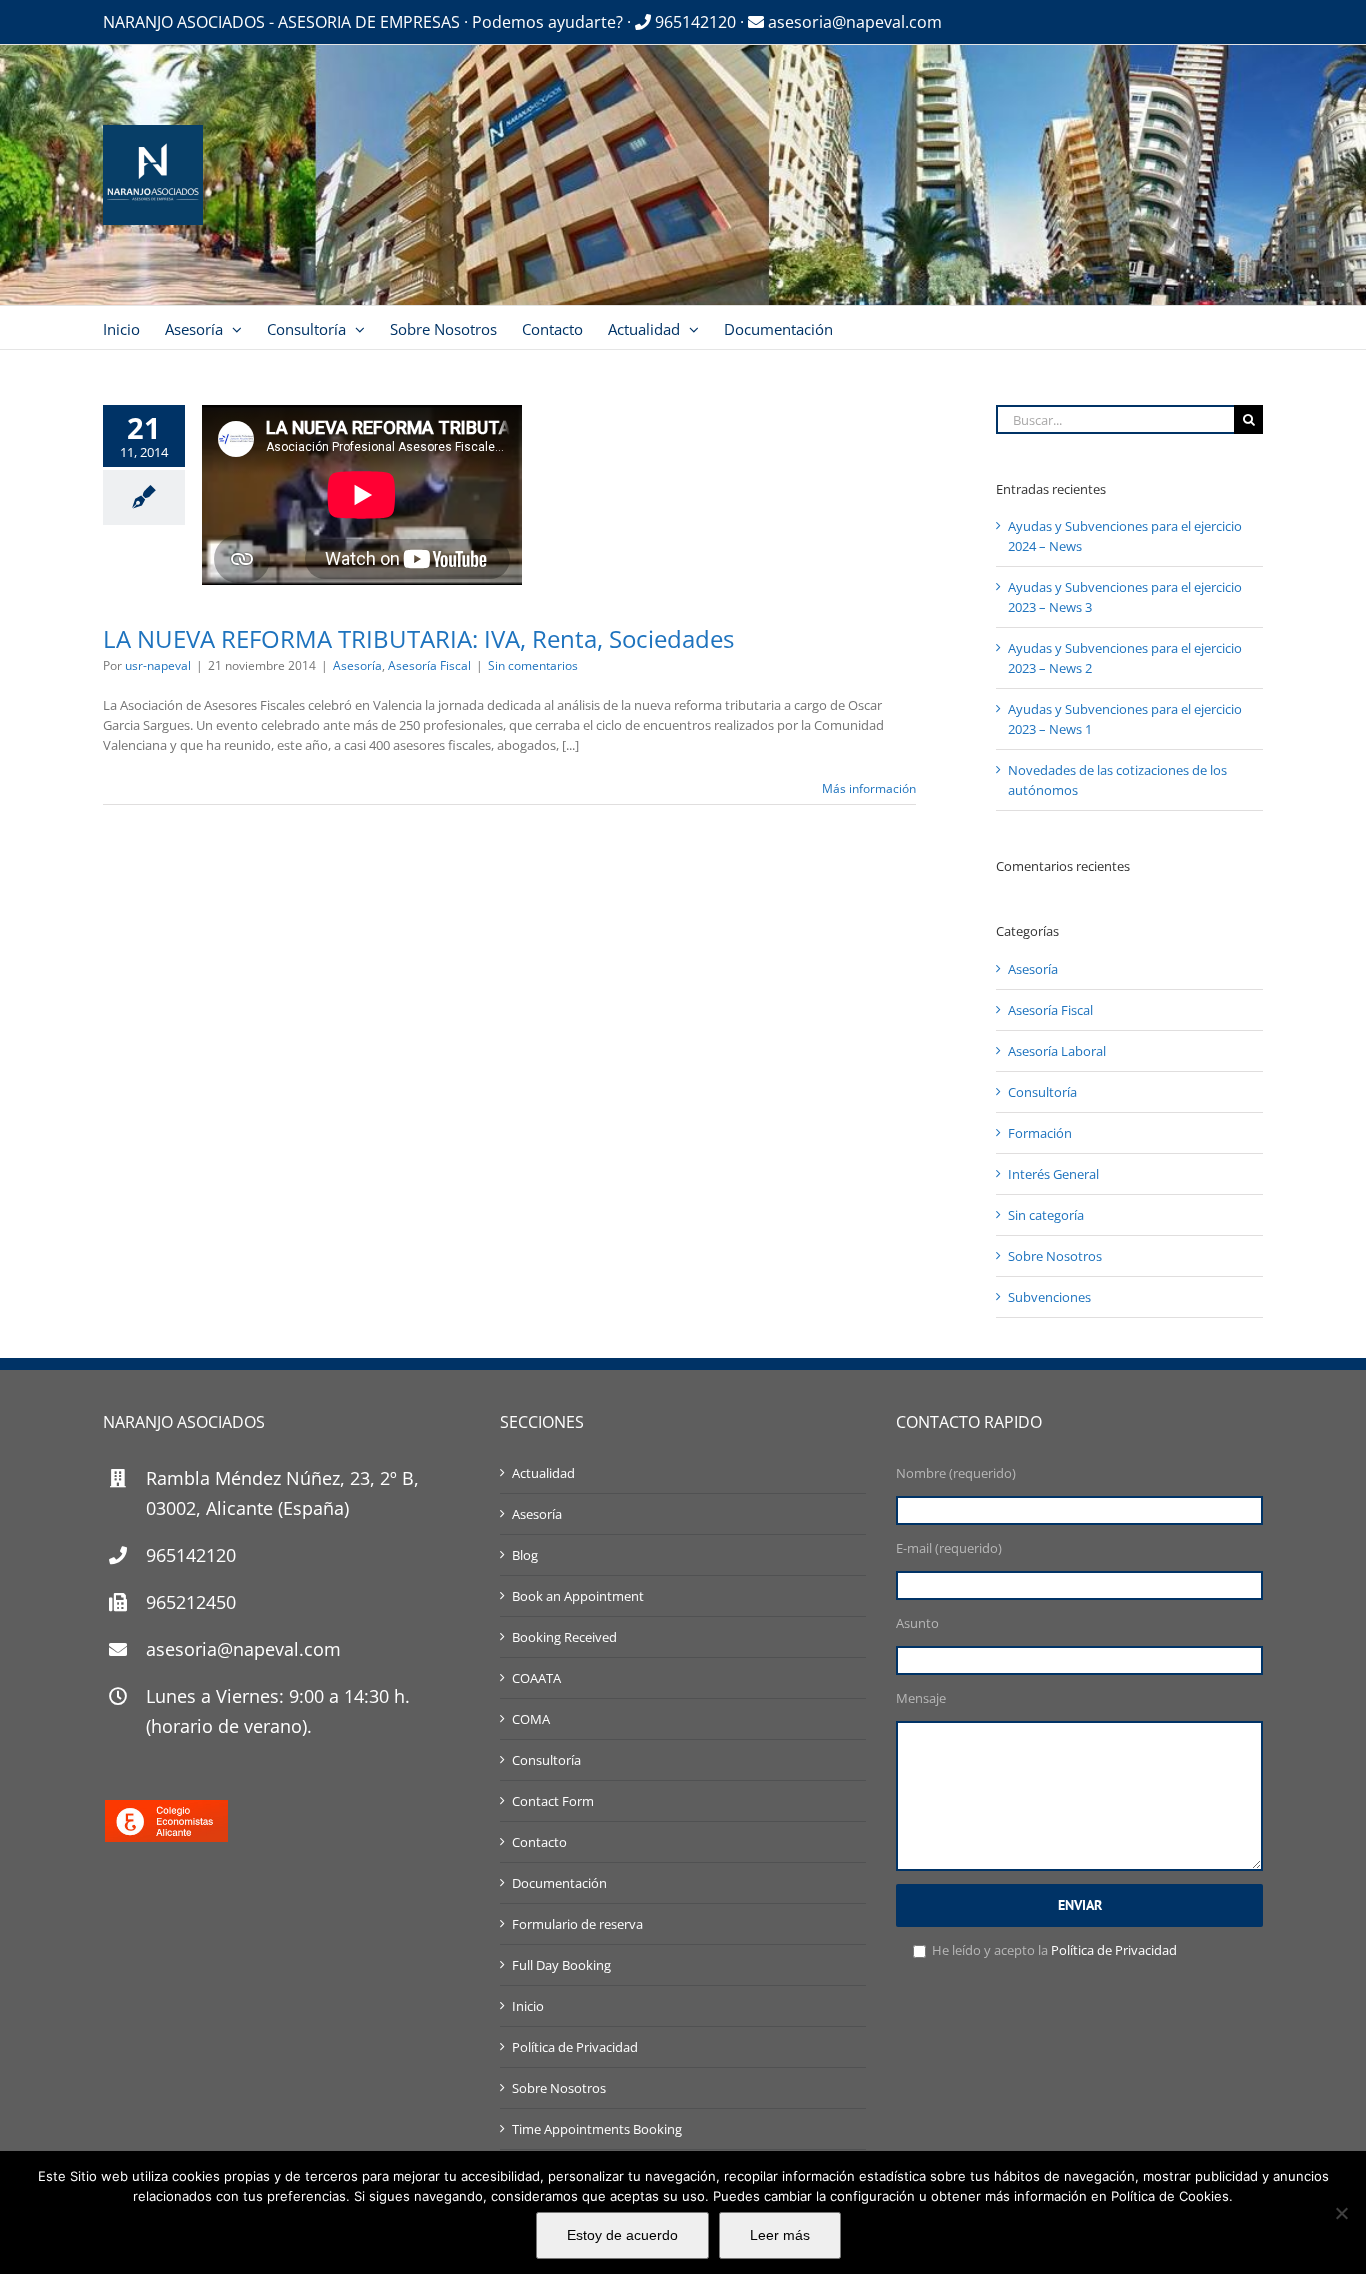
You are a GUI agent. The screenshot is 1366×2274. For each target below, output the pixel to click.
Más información (869, 788)
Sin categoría (1046, 1215)
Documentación (559, 1883)
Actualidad (543, 1473)
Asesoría (357, 665)
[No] (1341, 2213)
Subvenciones (1049, 1297)
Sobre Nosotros (1055, 1256)
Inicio (528, 2006)
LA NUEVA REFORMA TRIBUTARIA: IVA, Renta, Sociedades (418, 638)
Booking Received (564, 1637)
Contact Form (553, 1801)
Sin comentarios (533, 665)
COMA (531, 1719)
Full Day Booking (561, 1965)
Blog (525, 1555)
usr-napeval (158, 665)
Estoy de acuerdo (622, 2235)
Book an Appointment (578, 1596)
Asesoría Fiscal (429, 665)
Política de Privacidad (575, 2047)
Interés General (1053, 1174)
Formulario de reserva (577, 1924)
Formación (1040, 1133)
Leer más (780, 2235)
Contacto (539, 1842)
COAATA (536, 1678)
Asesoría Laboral (1057, 1051)
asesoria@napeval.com (853, 22)
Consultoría (1042, 1092)
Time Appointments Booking (597, 2129)
